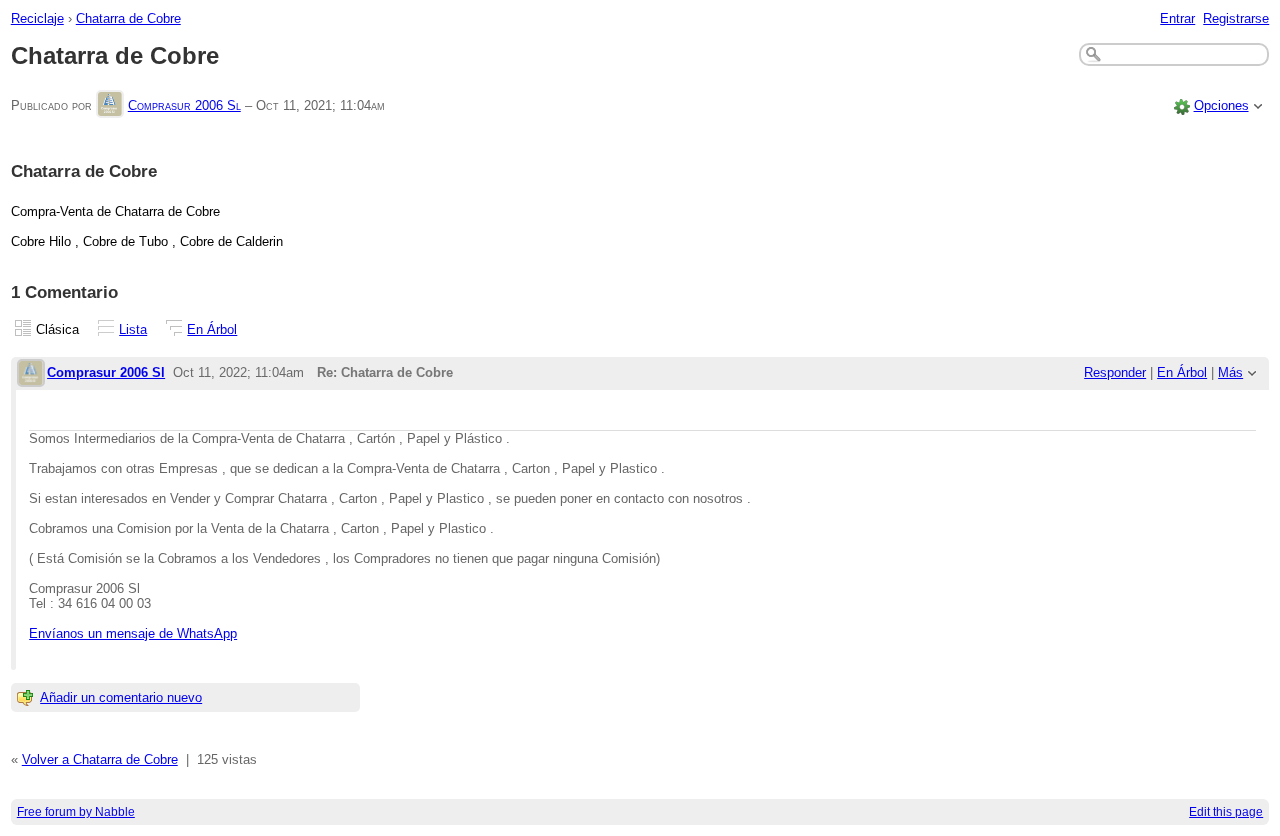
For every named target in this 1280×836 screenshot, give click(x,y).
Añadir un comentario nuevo (121, 697)
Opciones (1221, 105)
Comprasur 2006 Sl (184, 105)
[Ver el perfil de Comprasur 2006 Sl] (110, 105)
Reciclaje (37, 18)
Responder (1115, 372)
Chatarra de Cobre (128, 18)
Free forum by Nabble (76, 812)
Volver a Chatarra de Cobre (100, 759)
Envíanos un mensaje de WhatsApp (133, 633)
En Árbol (212, 329)
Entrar (1177, 18)
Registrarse (1236, 18)
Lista (133, 329)
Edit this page (1226, 812)
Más (1230, 372)
